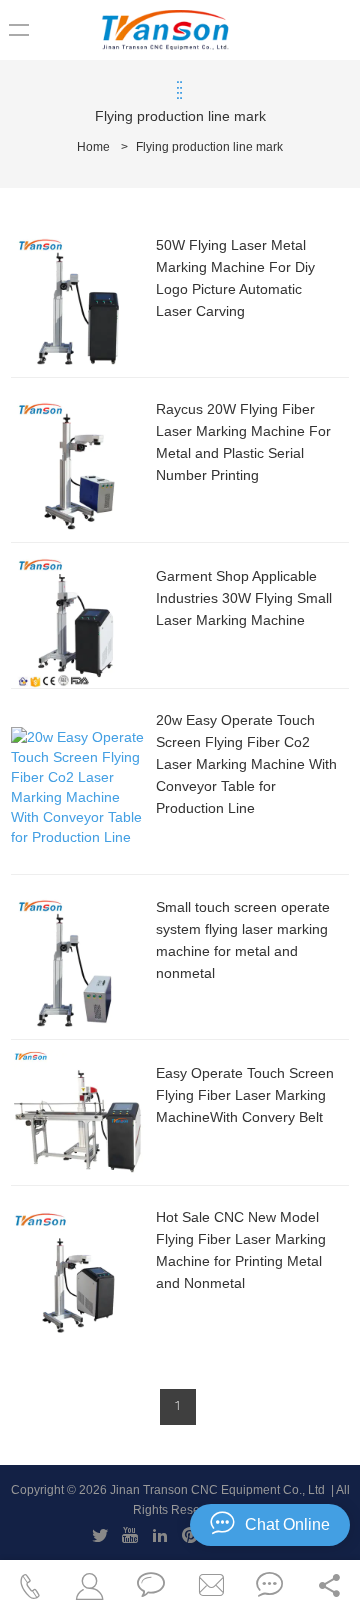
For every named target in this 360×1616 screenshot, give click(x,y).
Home (93, 147)
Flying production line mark (209, 147)
